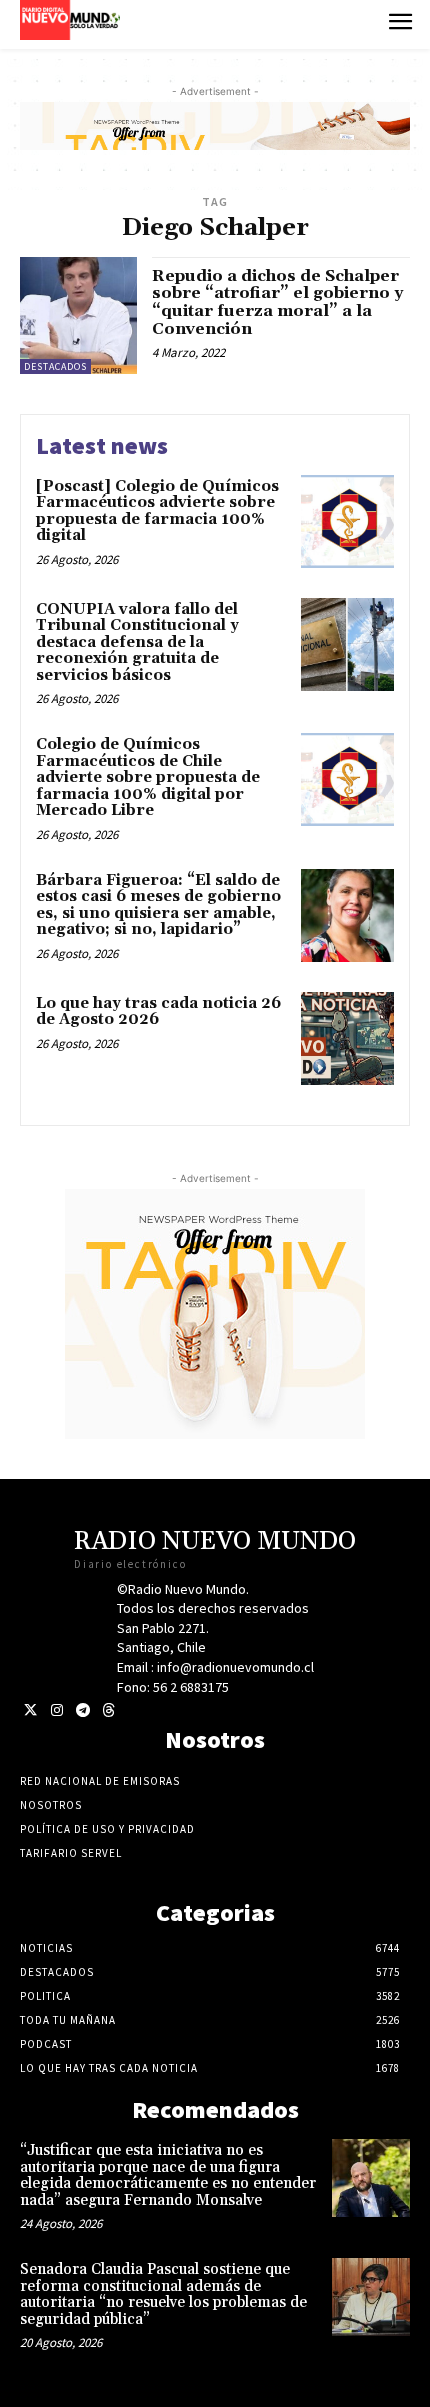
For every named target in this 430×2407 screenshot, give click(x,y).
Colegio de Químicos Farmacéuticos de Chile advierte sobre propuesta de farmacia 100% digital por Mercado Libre (148, 777)
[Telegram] (82, 1710)
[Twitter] (30, 1710)
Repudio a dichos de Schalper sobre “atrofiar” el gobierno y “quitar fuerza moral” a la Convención (277, 302)
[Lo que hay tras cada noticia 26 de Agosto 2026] (347, 1038)
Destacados (55, 366)
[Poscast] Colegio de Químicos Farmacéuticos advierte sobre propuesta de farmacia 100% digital (157, 511)
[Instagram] (56, 1710)
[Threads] (108, 1710)
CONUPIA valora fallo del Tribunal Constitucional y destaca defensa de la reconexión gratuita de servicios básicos (137, 642)
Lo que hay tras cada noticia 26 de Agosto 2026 (158, 1012)
